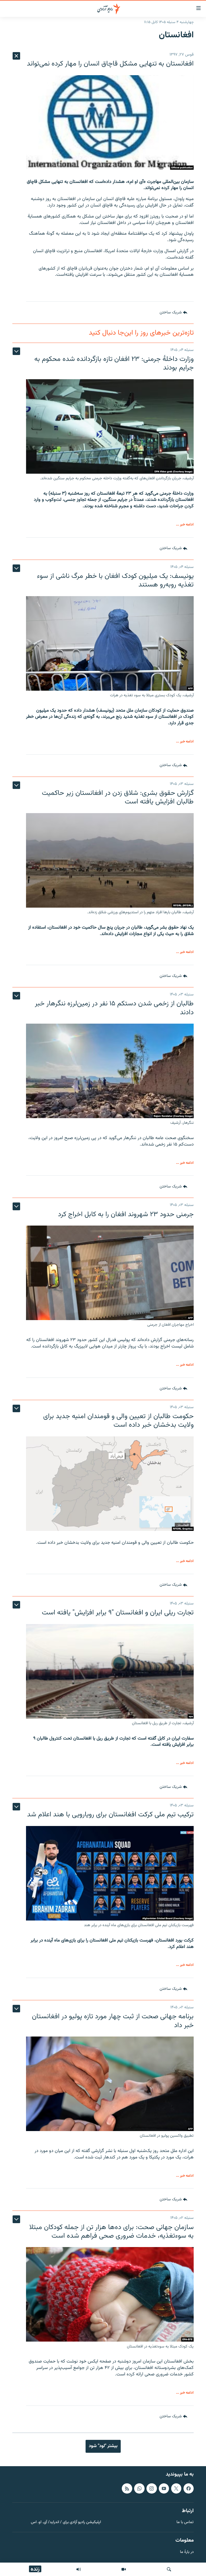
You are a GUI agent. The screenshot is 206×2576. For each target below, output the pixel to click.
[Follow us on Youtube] (164, 2488)
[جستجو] (169, 2569)
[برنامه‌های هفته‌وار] (79, 2569)
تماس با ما (185, 2522)
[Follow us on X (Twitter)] (176, 2488)
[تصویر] (124, 2569)
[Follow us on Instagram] (152, 2488)
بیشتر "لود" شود (103, 2446)
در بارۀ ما (187, 2552)
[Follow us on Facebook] (189, 2488)
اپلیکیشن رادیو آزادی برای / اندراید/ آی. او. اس (66, 2522)
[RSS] (127, 2488)
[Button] (173, 313)
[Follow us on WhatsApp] (139, 2488)
